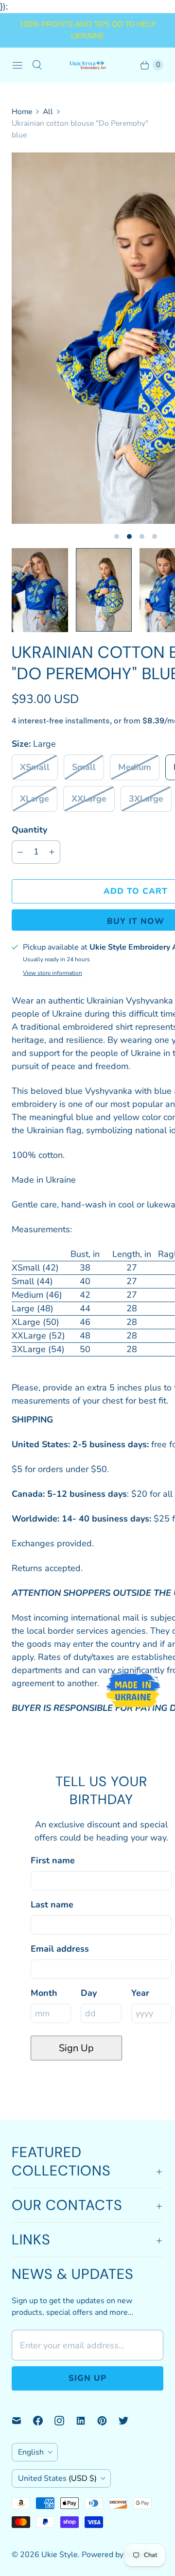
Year (140, 1993)
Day (89, 1993)
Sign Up (76, 2048)
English (31, 2452)
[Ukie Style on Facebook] (44, 2421)
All (48, 112)
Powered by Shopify (117, 2555)
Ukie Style (60, 2555)
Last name (52, 1905)
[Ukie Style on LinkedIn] (87, 2421)
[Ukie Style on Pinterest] (108, 2421)
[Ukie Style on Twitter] (129, 2421)
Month (44, 1993)
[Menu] (17, 65)
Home (22, 112)
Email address (60, 1949)
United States (57, 2478)
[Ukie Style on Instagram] (65, 2421)
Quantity (29, 830)
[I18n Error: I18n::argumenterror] (40, 590)
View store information (52, 973)
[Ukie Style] (87, 65)
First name (53, 1860)
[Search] (37, 65)
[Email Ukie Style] (22, 2421)
